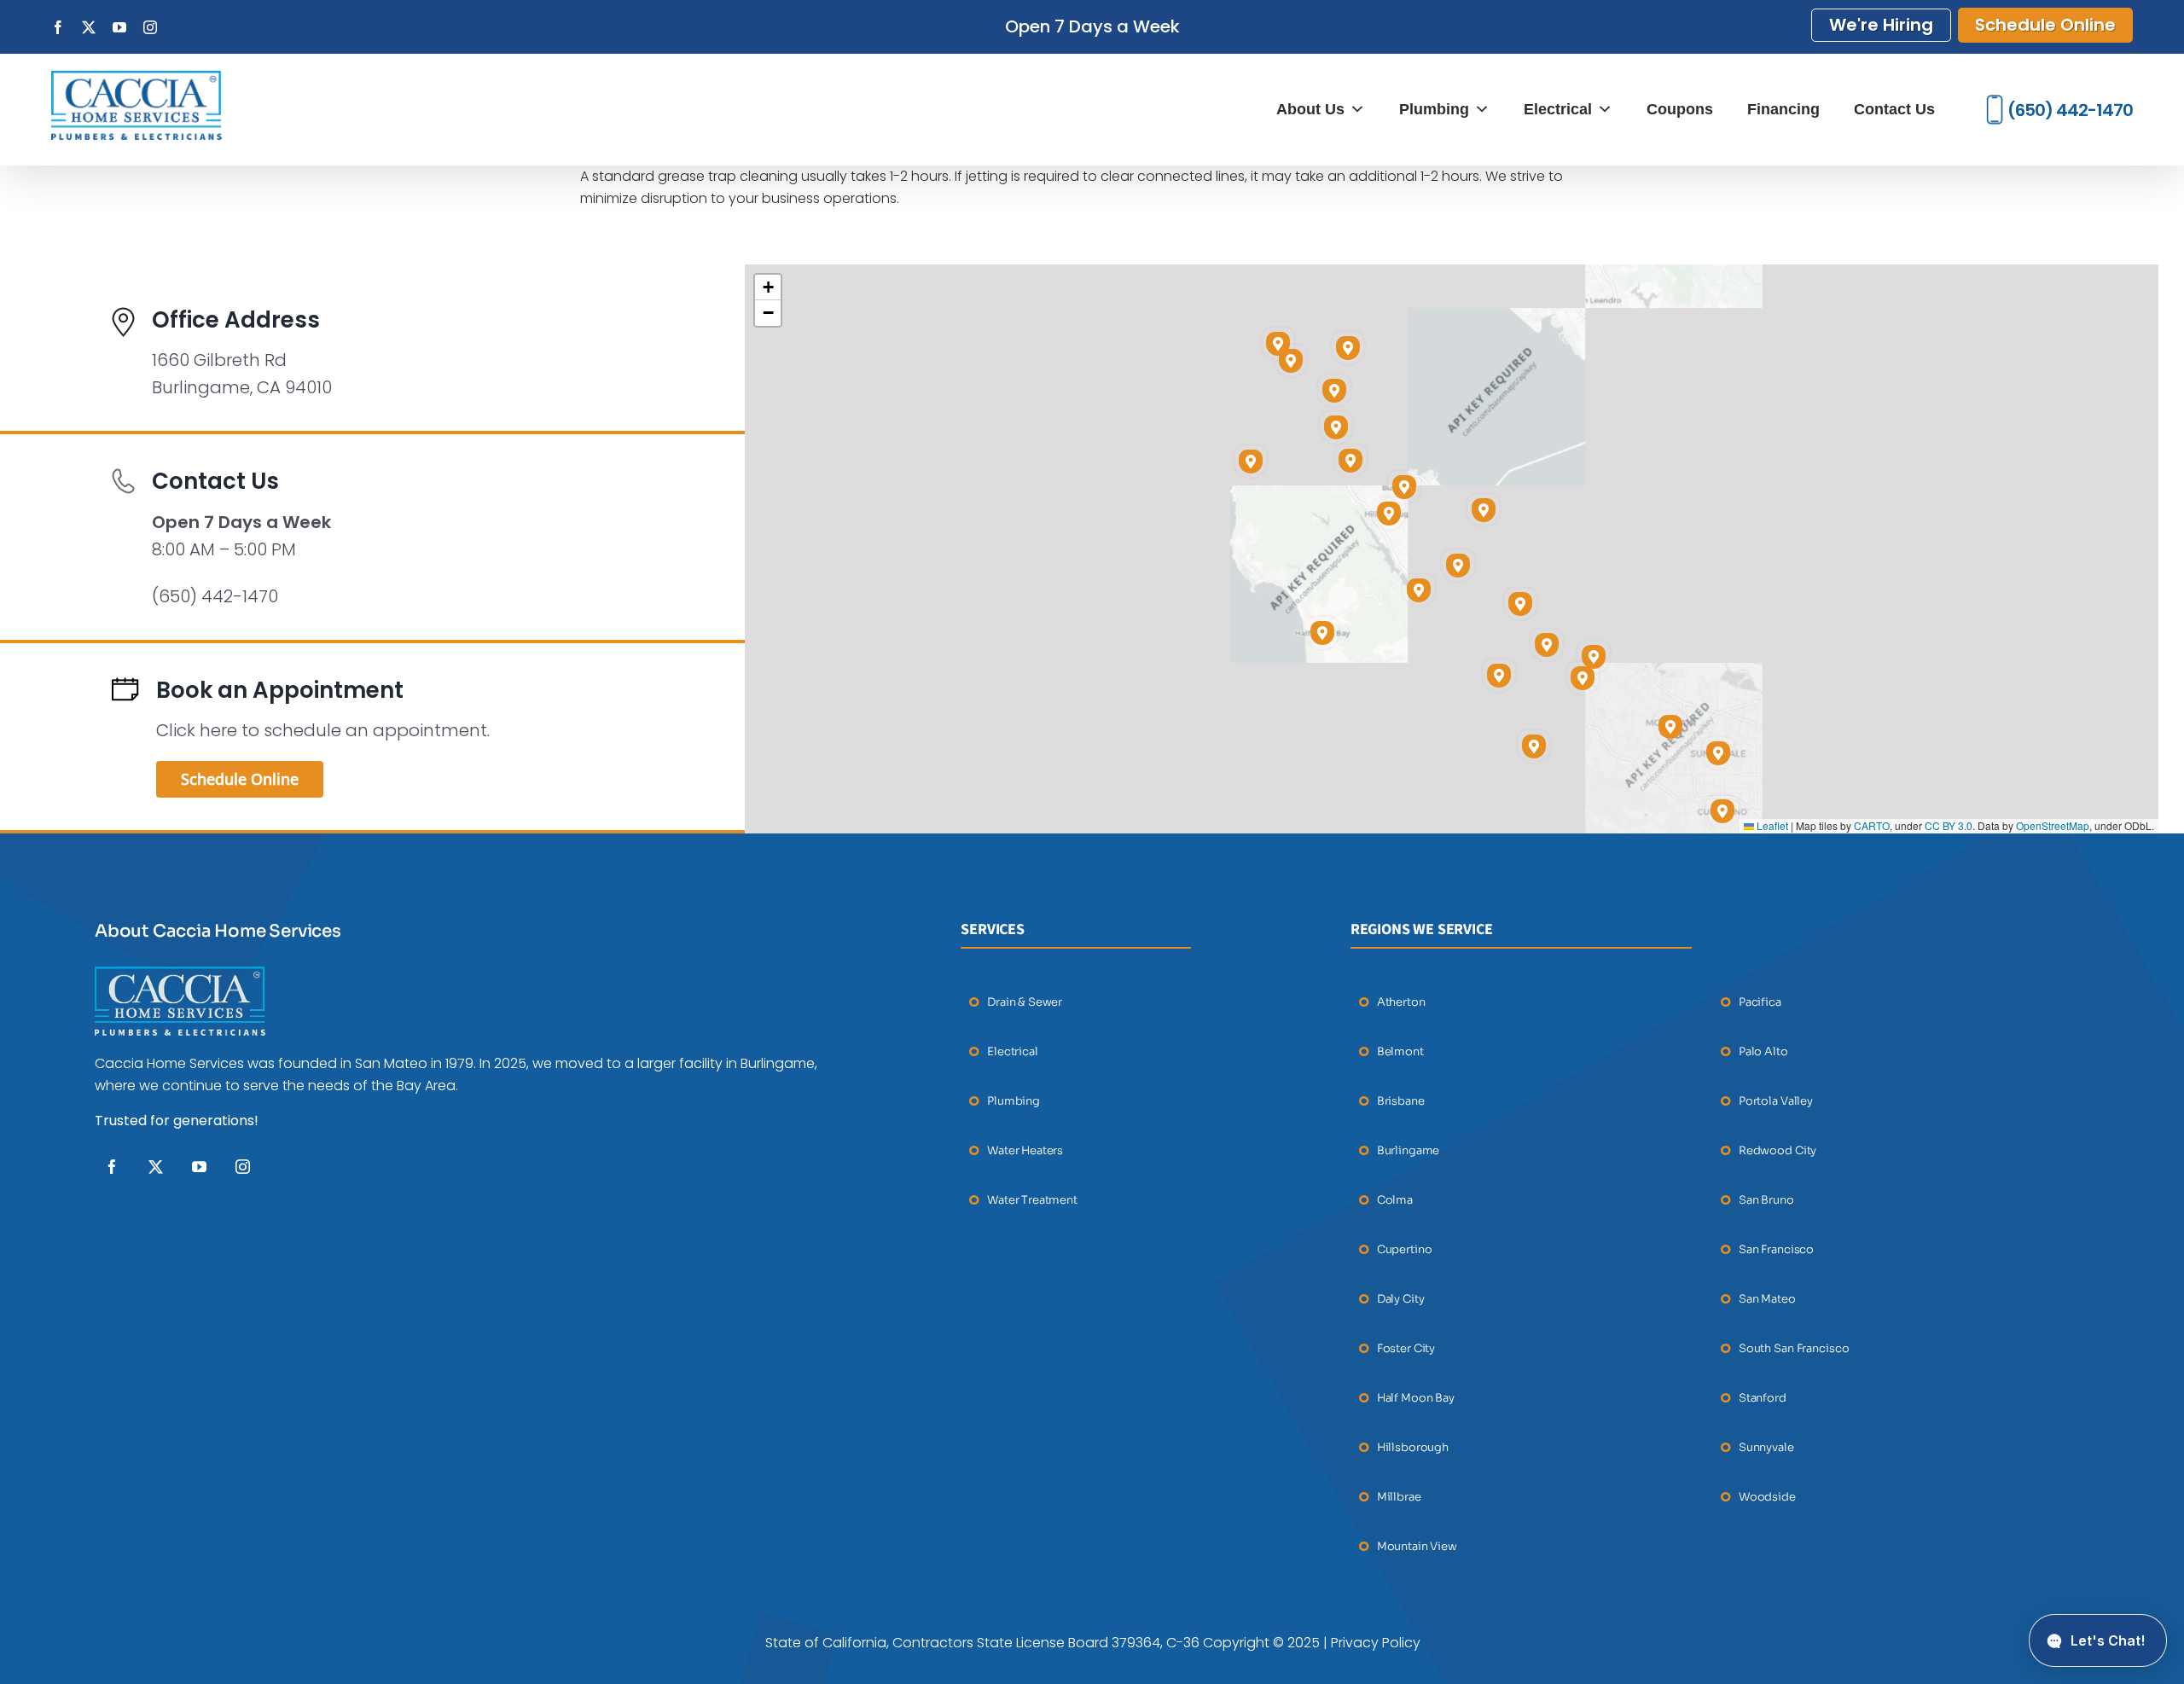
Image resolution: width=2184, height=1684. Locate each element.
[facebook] (112, 1167)
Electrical (1558, 109)
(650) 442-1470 (2070, 110)
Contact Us (1894, 109)
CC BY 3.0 (1949, 825)
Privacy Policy (1376, 1643)
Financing (1783, 109)
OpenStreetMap (2053, 825)
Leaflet (1771, 825)
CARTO (1872, 825)
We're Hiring (1881, 25)
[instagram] (243, 1167)
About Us (1310, 109)
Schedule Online (2045, 25)
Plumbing (1434, 109)
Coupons (1680, 109)
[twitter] (156, 1167)
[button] (1547, 645)
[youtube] (199, 1167)
